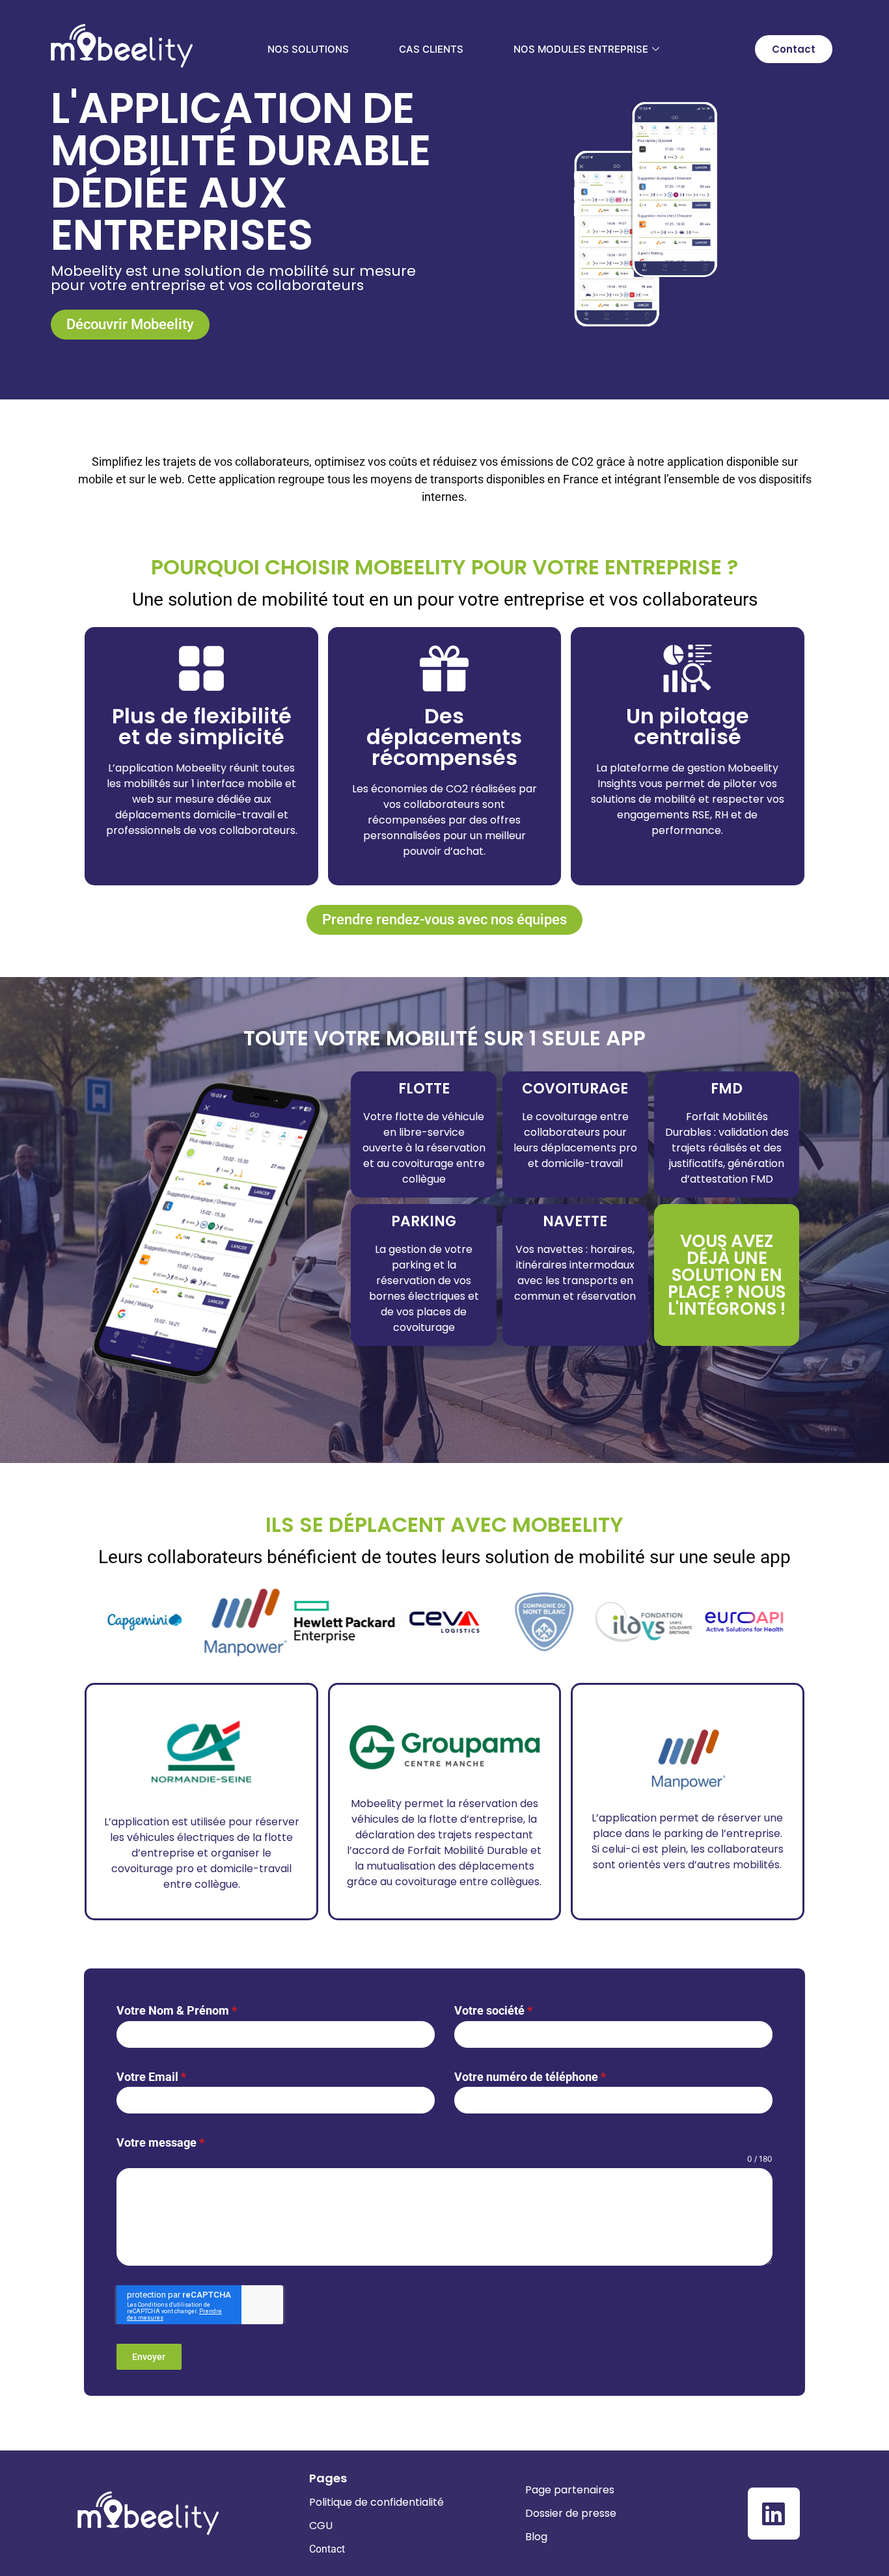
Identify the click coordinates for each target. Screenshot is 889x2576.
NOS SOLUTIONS (308, 49)
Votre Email (151, 2077)
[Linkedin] (774, 2514)
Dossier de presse (571, 2513)
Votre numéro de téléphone (530, 2077)
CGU (321, 2526)
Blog (536, 2537)
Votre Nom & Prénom (177, 2010)
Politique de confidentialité (376, 2502)
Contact (327, 2549)
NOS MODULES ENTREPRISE (581, 49)
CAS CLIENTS (431, 49)
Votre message (160, 2142)
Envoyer (149, 2357)
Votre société (493, 2010)
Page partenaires (570, 2490)
